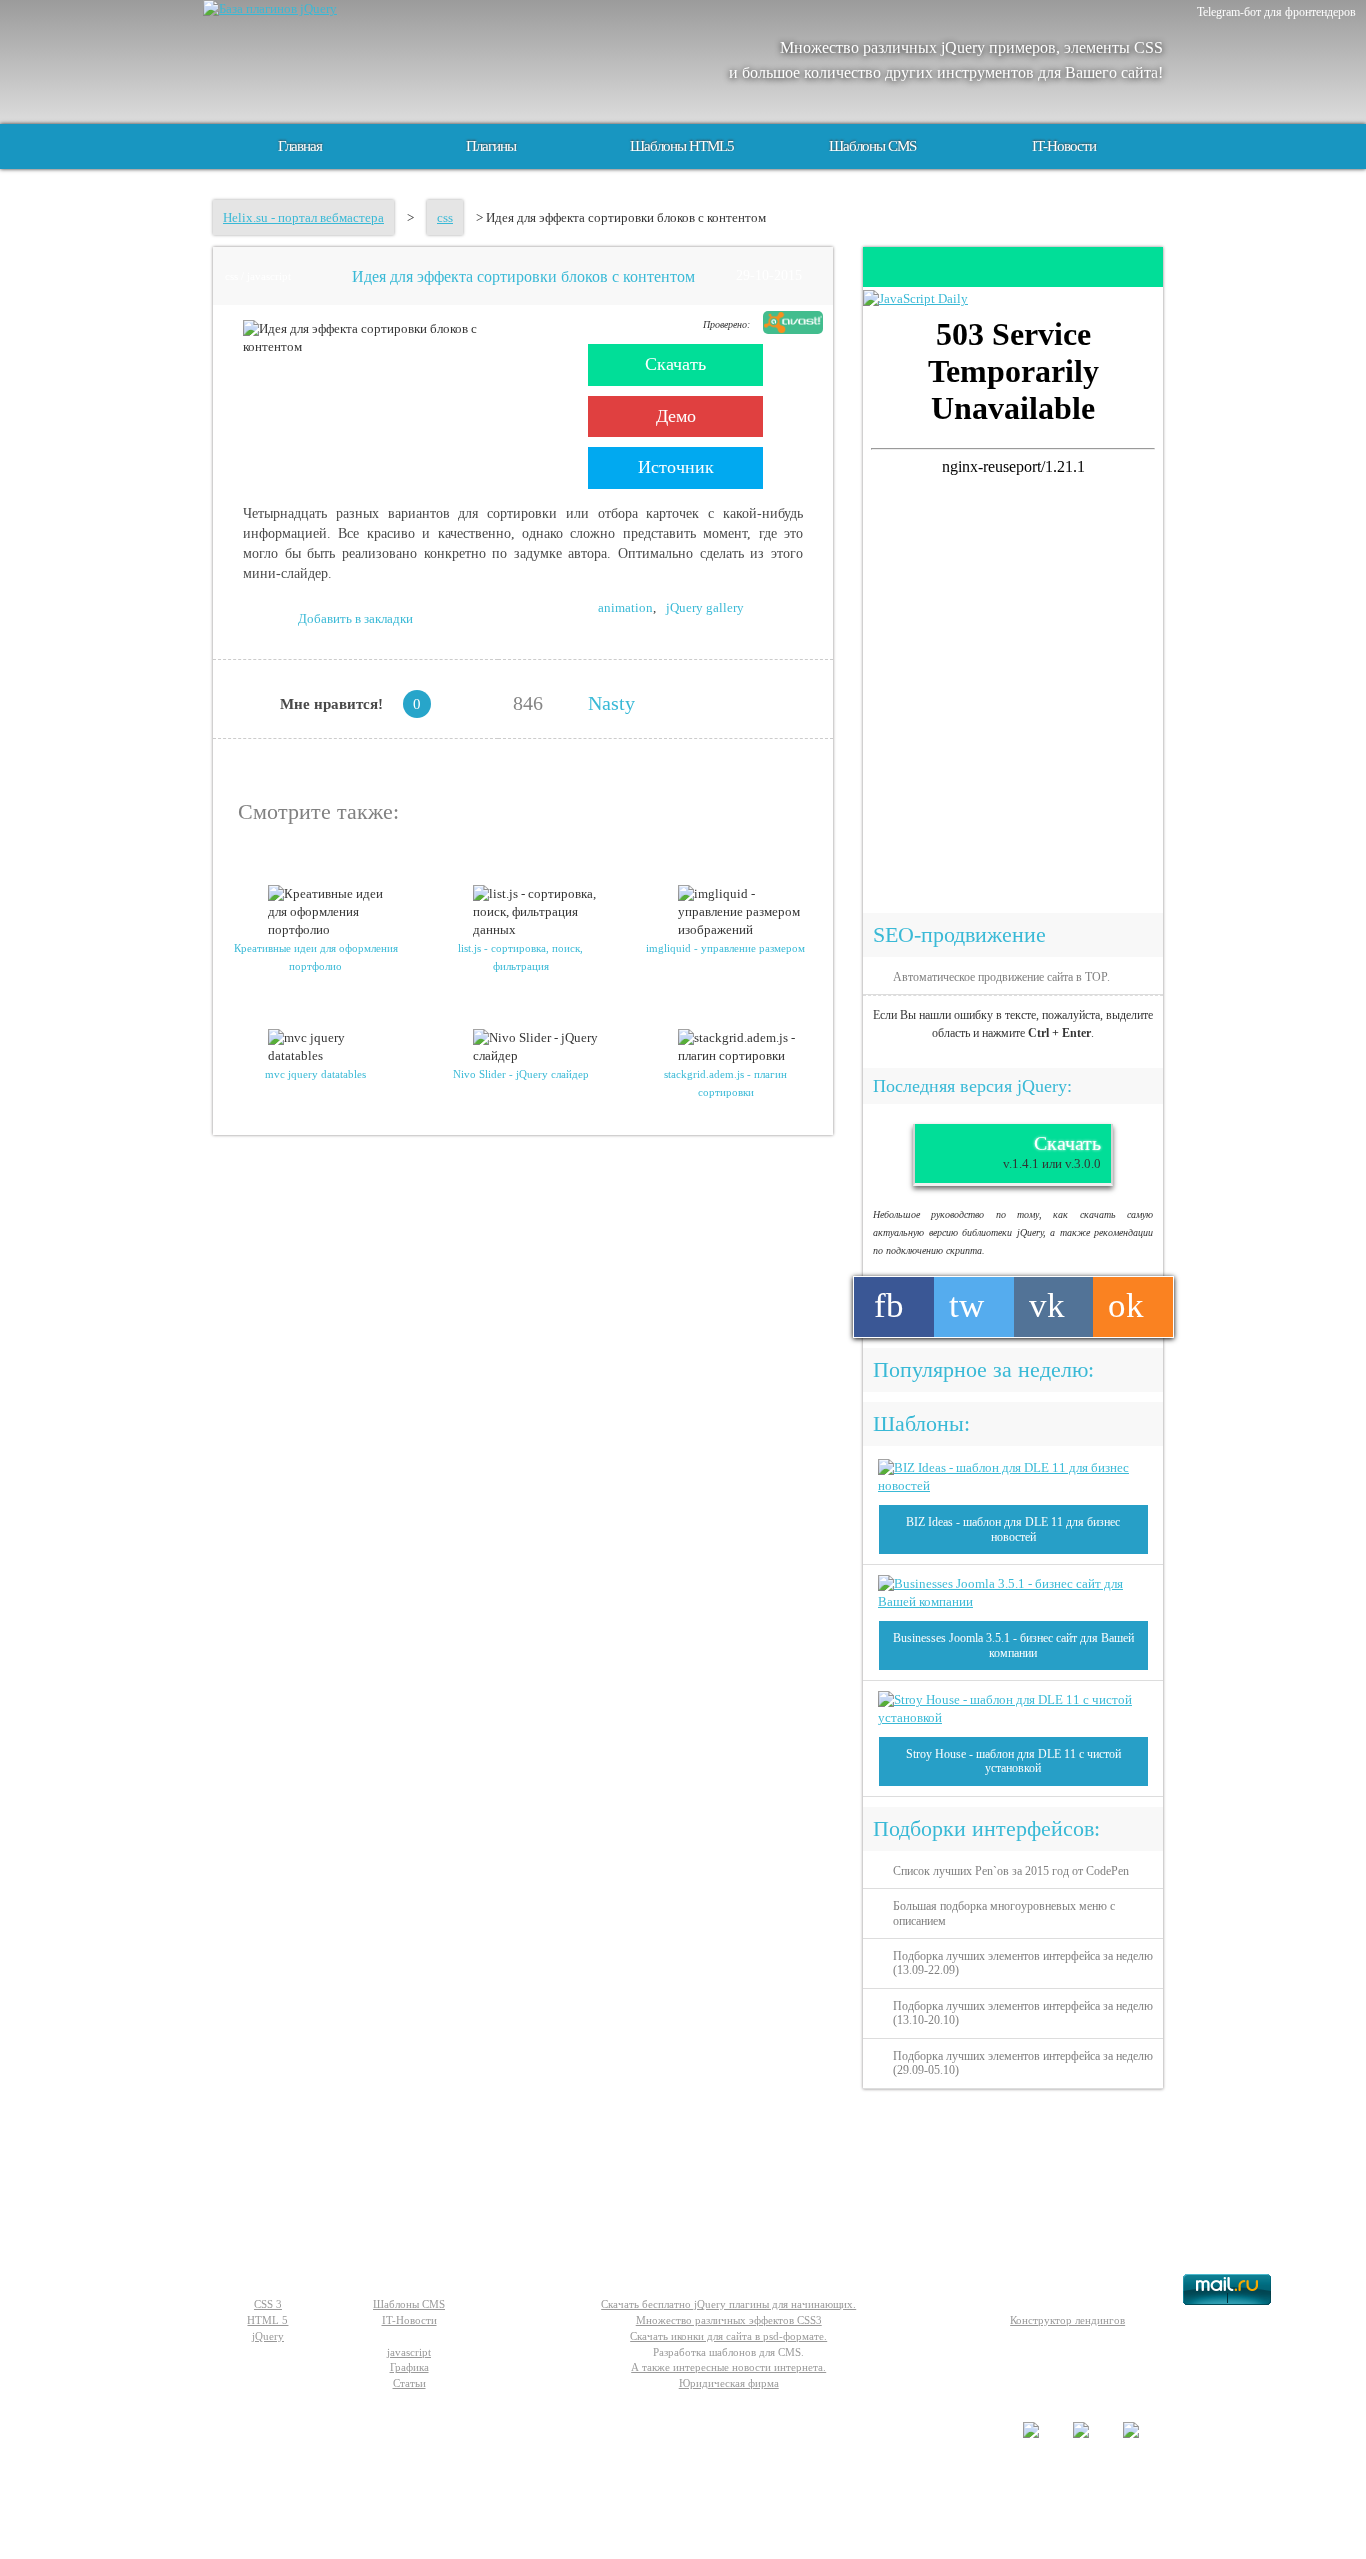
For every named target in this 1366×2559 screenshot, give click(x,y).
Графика (409, 2367)
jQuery (268, 2336)
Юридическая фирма (729, 2383)
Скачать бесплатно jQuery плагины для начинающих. (728, 2304)
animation (625, 607)
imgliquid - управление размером (725, 948)
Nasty (611, 703)
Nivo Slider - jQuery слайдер (521, 1074)
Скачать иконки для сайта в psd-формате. (728, 2336)
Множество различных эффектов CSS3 (729, 2320)
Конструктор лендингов (1067, 2320)
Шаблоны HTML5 (682, 146)
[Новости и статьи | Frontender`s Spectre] (915, 298)
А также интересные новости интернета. (728, 2367)
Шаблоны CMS (872, 146)
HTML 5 (267, 2320)
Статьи (409, 2383)
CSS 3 (268, 2304)
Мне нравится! (331, 704)
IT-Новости (1064, 146)
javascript (409, 2352)
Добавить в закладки (355, 618)
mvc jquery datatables (315, 1074)
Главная (300, 146)
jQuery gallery (705, 607)
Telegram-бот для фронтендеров (1276, 12)
